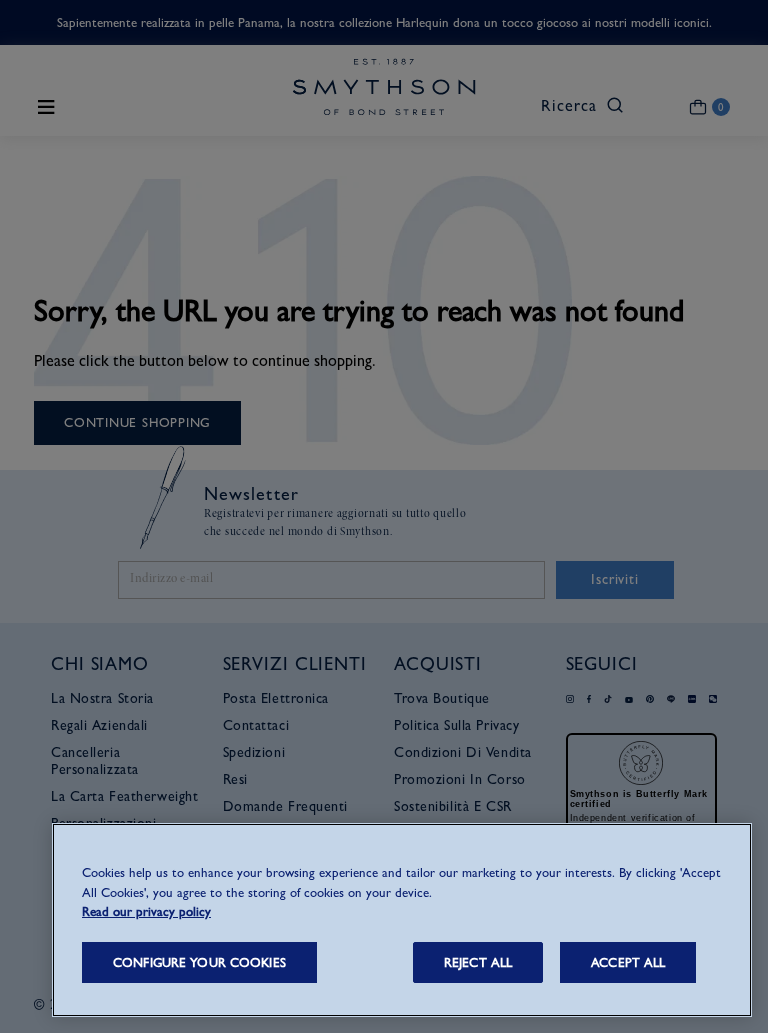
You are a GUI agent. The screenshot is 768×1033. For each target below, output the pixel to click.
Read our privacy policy (146, 911)
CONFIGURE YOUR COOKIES (199, 962)
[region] (402, 920)
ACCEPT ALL (628, 962)
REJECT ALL (478, 962)
